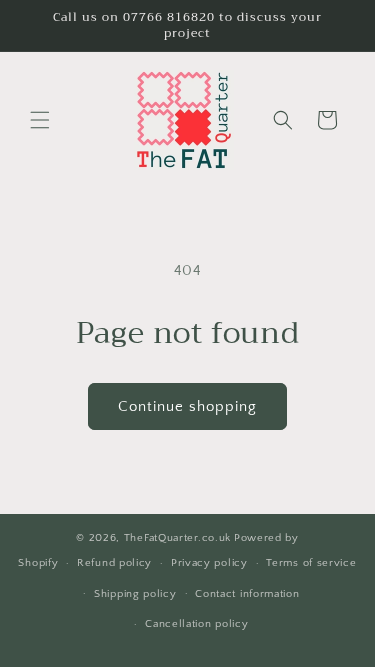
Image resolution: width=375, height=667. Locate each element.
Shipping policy (135, 594)
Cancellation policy (196, 624)
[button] (40, 120)
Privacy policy (209, 563)
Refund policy (114, 563)
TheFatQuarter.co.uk (177, 538)
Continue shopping (187, 406)
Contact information (247, 594)
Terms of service (311, 563)
